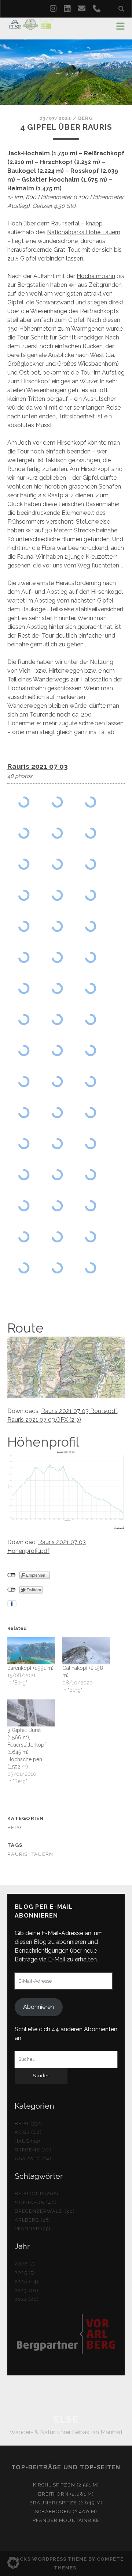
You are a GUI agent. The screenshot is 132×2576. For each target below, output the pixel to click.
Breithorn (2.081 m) (66, 2494)
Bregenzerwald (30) (45, 2211)
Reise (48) (28, 2132)
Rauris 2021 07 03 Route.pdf (79, 1411)
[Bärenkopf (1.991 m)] (31, 1650)
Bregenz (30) (33, 2150)
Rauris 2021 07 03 (38, 766)
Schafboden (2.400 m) (66, 2512)
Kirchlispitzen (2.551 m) (66, 2485)
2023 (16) (27, 2290)
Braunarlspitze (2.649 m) (66, 2503)
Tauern (43, 1854)
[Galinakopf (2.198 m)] (86, 1650)
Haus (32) (27, 2141)
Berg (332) (29, 2123)
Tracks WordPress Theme (48, 2559)
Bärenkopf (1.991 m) (30, 1668)
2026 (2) (25, 2264)
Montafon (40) (36, 2202)
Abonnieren (38, 2007)
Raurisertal (65, 223)
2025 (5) (25, 2273)
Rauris (18, 1854)
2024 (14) (27, 2282)
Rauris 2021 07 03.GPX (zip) (44, 1420)
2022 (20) (27, 2299)
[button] (13, 2563)
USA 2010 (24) (33, 2159)
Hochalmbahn (96, 276)
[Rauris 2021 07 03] (24, 802)
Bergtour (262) (37, 2194)
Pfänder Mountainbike (66, 2520)
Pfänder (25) (33, 2229)
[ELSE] (31, 26)
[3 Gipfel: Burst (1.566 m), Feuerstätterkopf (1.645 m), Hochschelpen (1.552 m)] (31, 1713)
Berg (85, 118)
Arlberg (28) (33, 2220)
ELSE (66, 2419)
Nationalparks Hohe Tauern (84, 232)
